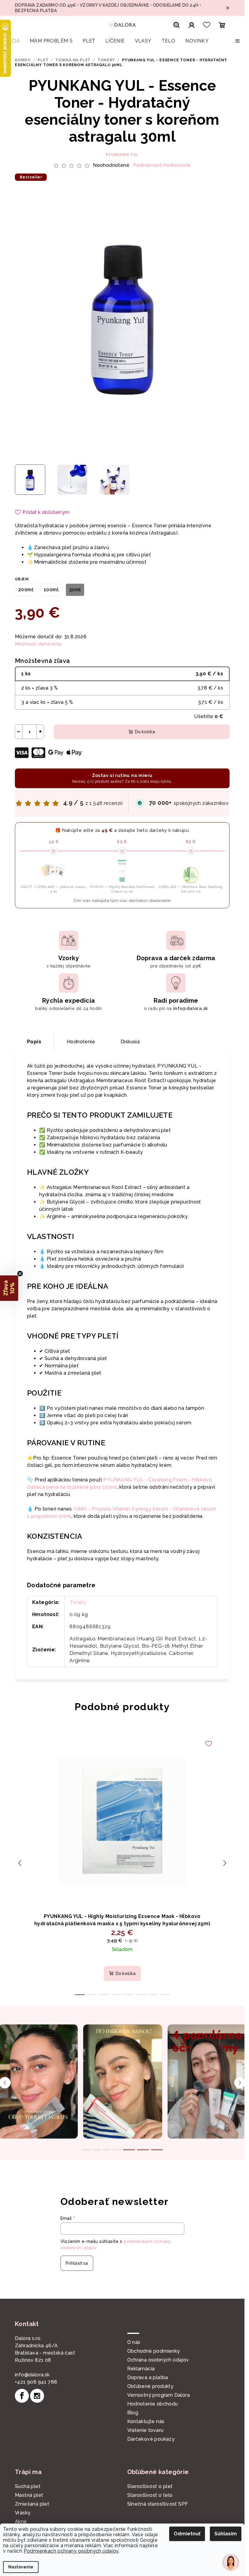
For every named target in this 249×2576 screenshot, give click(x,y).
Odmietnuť (187, 2534)
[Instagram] (37, 2396)
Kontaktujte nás (146, 2421)
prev (20, 1863)
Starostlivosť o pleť (150, 2486)
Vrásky (23, 2513)
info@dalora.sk (32, 2375)
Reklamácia (141, 2369)
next (225, 1863)
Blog (133, 2413)
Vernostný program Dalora (159, 2395)
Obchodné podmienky (154, 2351)
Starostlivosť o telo (150, 2495)
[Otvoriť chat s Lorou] (231, 2562)
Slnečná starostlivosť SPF (158, 2504)
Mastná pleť (29, 2495)
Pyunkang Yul (122, 155)
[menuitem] (12, 41)
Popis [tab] (34, 1042)
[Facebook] (22, 2396)
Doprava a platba (148, 2377)
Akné (21, 2522)
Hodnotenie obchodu (153, 2404)
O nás (134, 2342)
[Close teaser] (20, 1274)
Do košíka (145, 732)
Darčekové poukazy (151, 2439)
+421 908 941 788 (36, 2382)
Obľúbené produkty (150, 2386)
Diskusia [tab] (130, 1042)
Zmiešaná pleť (32, 2504)
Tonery (78, 1602)
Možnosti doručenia (38, 644)
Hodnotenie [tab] (81, 1042)
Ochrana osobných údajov (158, 2360)
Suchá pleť (28, 2486)
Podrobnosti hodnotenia (162, 165)
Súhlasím (226, 2534)
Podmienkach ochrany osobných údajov (71, 2551)
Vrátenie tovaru (145, 2430)
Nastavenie (21, 2567)
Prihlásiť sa (77, 2263)
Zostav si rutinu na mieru (122, 778)
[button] (9, 1288)
